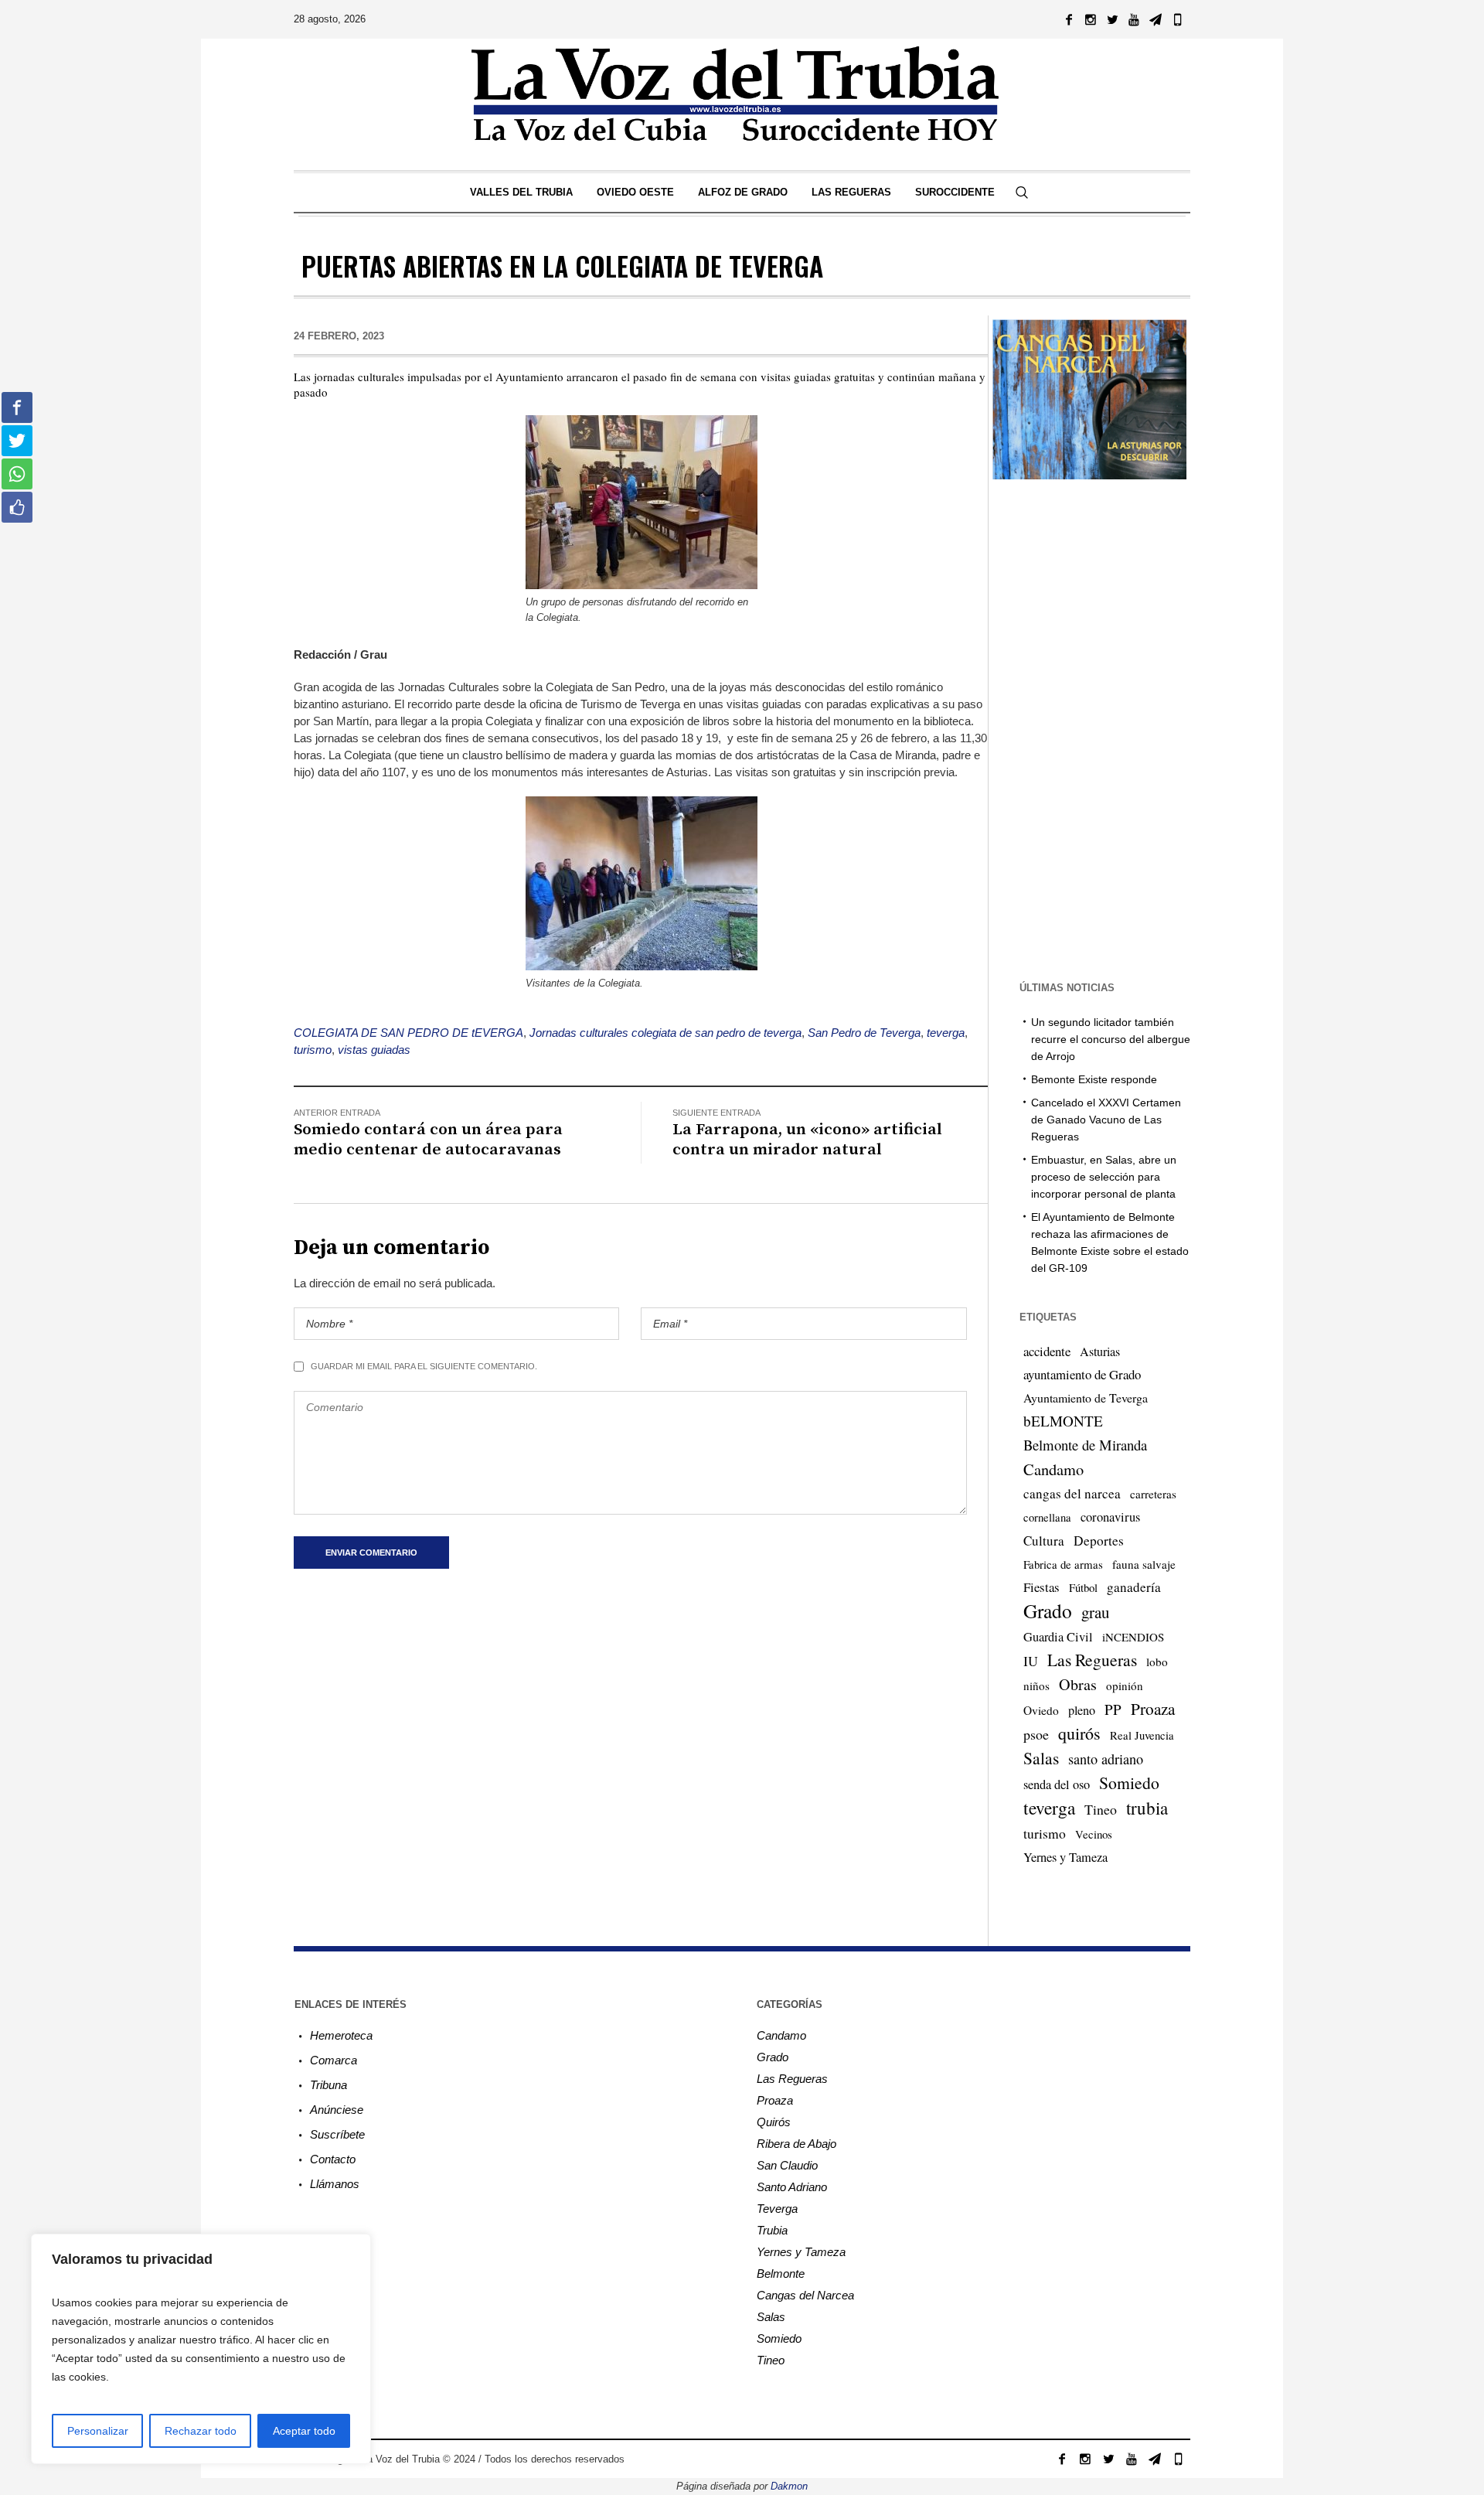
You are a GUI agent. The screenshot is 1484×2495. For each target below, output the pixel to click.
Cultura (1044, 1541)
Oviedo (1041, 1710)
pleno (1082, 1710)
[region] (201, 2349)
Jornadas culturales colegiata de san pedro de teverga (665, 1033)
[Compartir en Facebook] (17, 407)
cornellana (1047, 1517)
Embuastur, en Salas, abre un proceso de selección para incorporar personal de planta (1104, 1177)
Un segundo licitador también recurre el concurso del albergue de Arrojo (1111, 1039)
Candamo (1053, 1469)
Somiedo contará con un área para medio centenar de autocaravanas (428, 1140)
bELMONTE (1063, 1421)
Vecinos (1094, 1834)
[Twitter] (1112, 19)
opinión (1125, 1685)
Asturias (1100, 1351)
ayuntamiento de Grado (1082, 1374)
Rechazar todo (201, 2431)
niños (1036, 1685)
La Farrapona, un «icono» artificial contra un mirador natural (807, 1140)
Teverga (777, 2209)
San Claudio (787, 2165)
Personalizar (98, 2431)
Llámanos (335, 2184)
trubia (1147, 1808)
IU (1031, 1661)
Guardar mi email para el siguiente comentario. (424, 1366)
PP (1113, 1709)
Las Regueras (1092, 1660)
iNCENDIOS (1133, 1637)
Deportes (1099, 1541)
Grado (1048, 1611)
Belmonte (781, 2273)
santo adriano (1106, 1759)
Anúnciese (337, 2110)
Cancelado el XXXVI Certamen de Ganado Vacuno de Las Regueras (1106, 1120)
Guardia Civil (1058, 1637)
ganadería (1134, 1587)
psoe (1036, 1734)
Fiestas (1042, 1587)
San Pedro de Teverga (864, 1033)
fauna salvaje (1144, 1564)
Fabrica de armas (1063, 1564)
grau (1095, 1612)
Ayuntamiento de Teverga (1086, 1397)
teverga (946, 1033)
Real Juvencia (1142, 1735)
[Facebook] (1069, 19)
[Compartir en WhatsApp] (17, 474)
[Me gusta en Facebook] (17, 507)
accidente (1047, 1351)
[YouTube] (1134, 19)
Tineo (1101, 1809)
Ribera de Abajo (796, 2144)
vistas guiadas (374, 1050)
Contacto (333, 2159)
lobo (1157, 1662)
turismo (313, 1050)
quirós (1079, 1733)
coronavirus (1110, 1517)
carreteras (1153, 1494)
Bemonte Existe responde (1094, 1079)
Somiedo (1129, 1783)
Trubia (772, 2230)
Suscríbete (337, 2134)
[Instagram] (1091, 19)
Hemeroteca (341, 2035)
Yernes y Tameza (1065, 1857)
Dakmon (789, 2486)
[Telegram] (1156, 19)
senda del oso (1057, 1784)
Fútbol (1083, 1587)
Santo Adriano (792, 2187)
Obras (1078, 1684)
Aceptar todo (304, 2431)
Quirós (774, 2122)
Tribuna (328, 2085)
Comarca (334, 2060)
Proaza (1153, 1709)
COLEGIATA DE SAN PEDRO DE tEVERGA (408, 1033)
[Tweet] (17, 441)
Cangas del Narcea (805, 2295)
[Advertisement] (1089, 728)
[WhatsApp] (1177, 19)
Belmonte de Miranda (1085, 1445)
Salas (1041, 1758)
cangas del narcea (1072, 1493)
